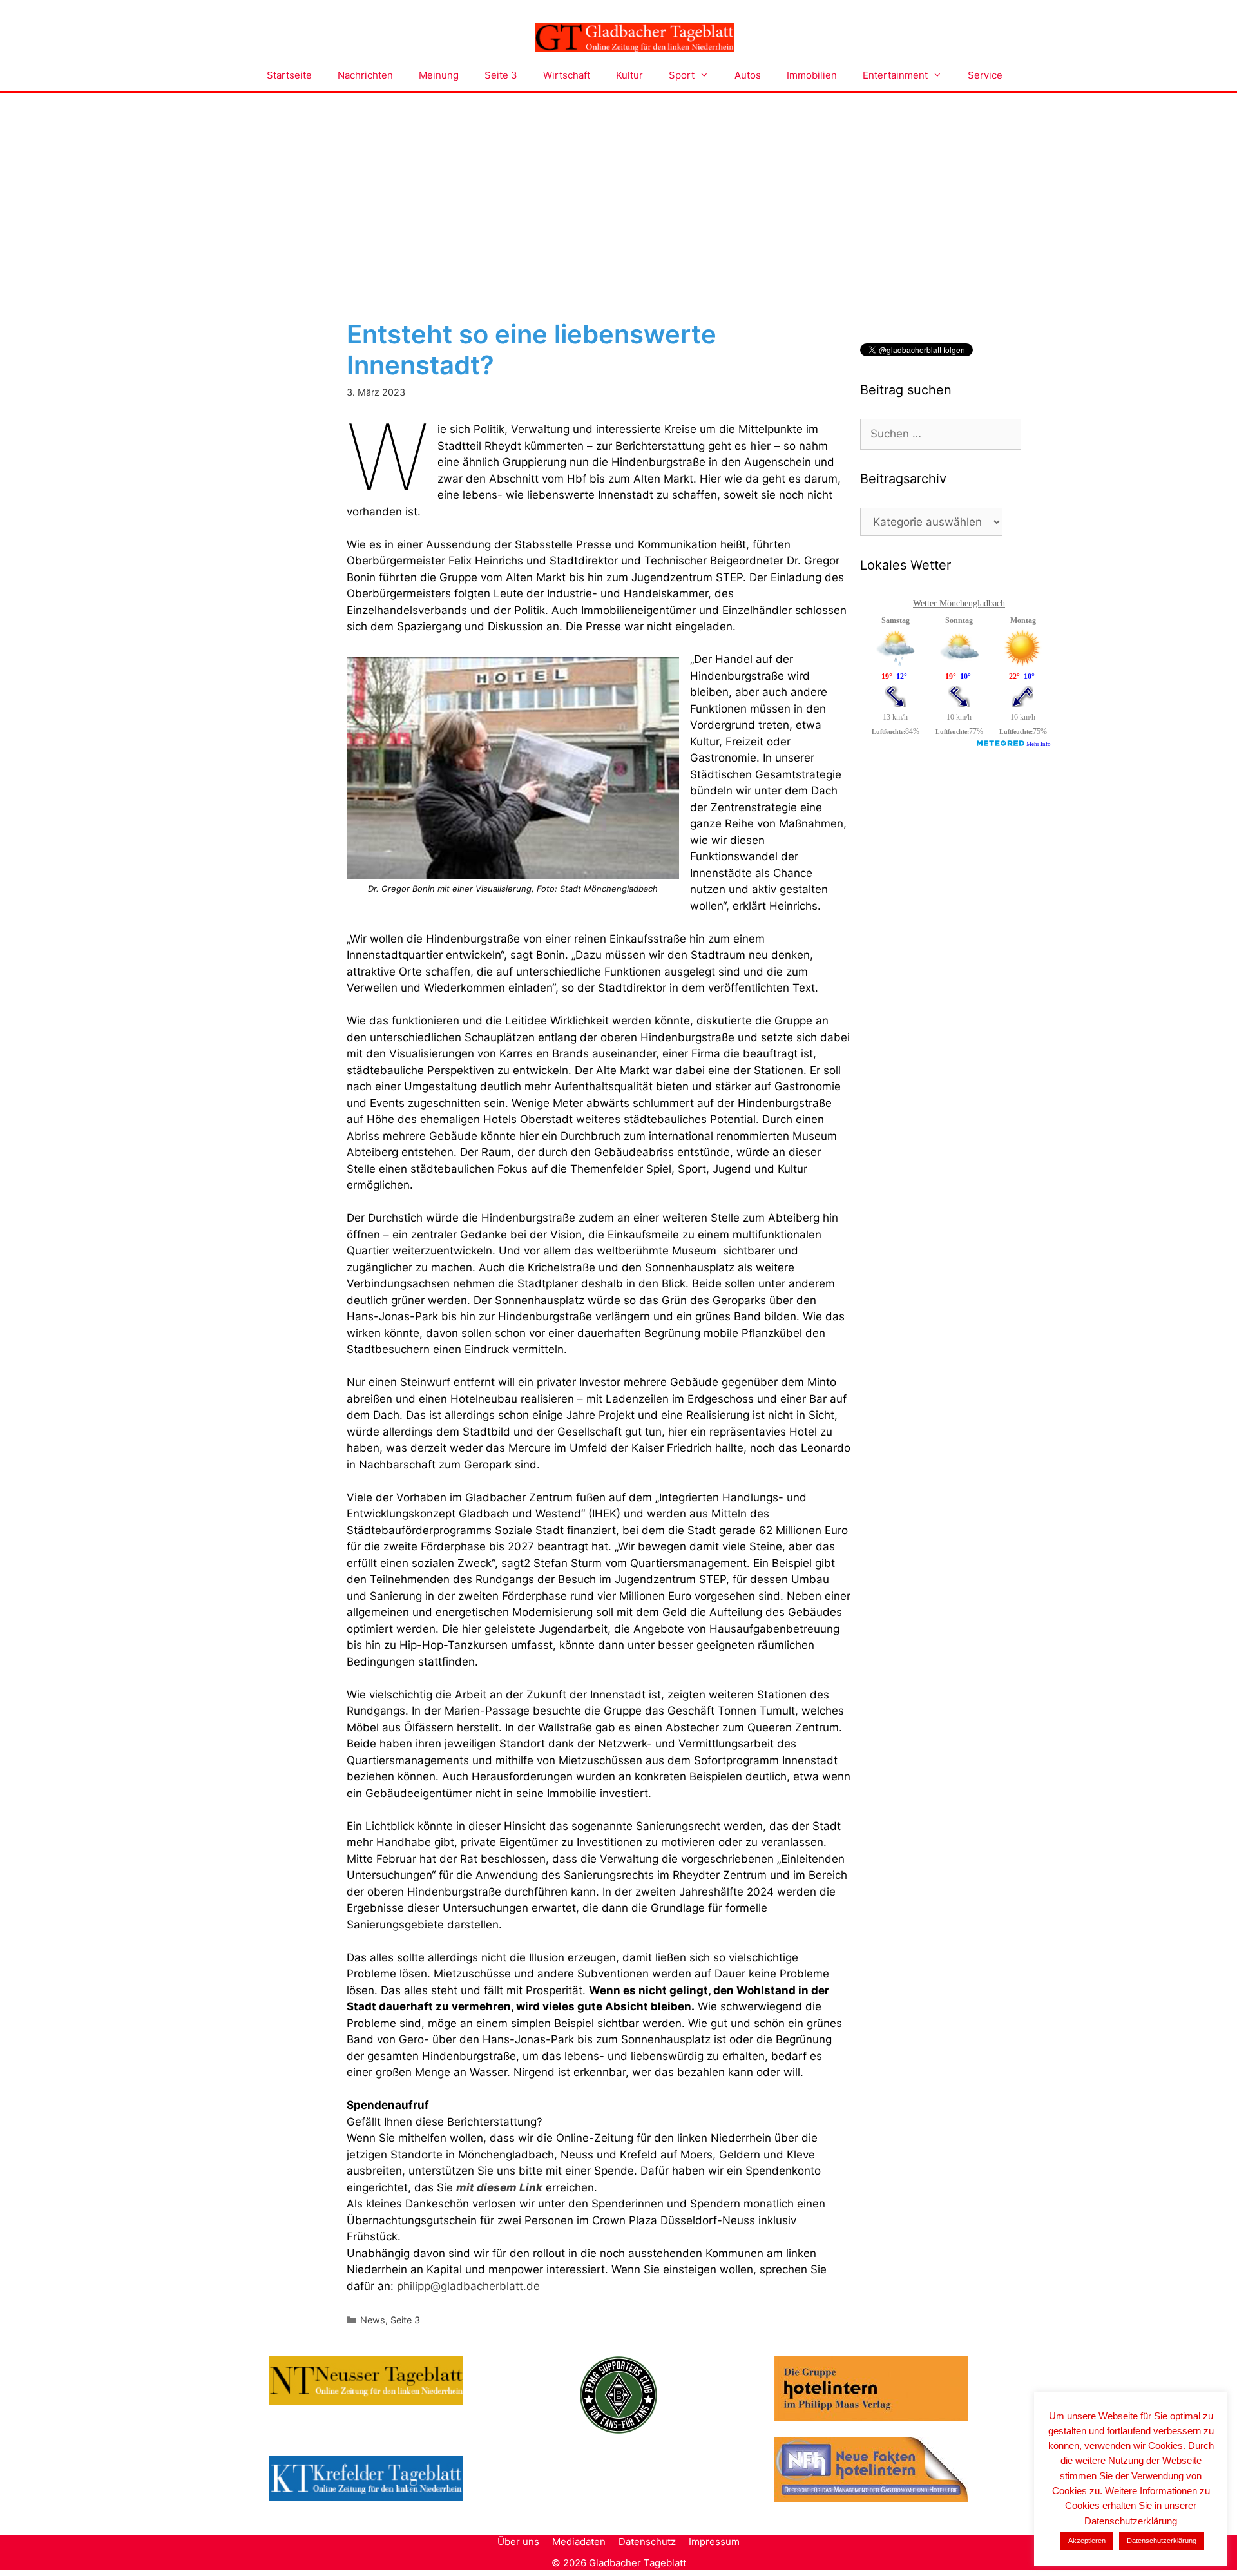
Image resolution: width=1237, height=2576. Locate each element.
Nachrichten (365, 75)
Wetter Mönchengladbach (959, 603)
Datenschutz (647, 2542)
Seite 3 (501, 75)
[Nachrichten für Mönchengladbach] (635, 38)
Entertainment (895, 75)
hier (761, 446)
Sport (682, 75)
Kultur (629, 75)
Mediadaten (579, 2542)
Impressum (714, 2542)
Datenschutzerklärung (1162, 2541)
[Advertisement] (618, 190)
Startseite (289, 75)
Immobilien (812, 75)
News (373, 2320)
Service (985, 75)
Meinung (439, 75)
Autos (748, 75)
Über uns (518, 2542)
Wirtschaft (567, 75)
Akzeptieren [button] (1087, 2541)
